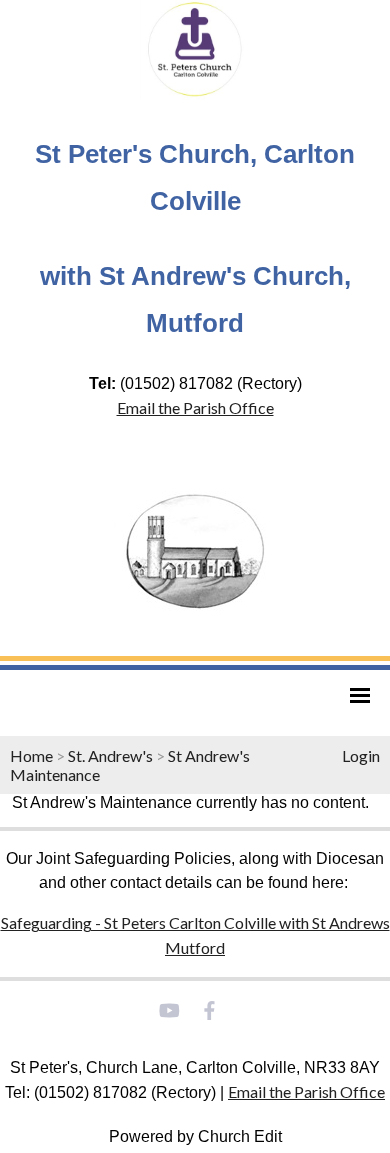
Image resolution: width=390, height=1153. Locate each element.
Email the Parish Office (195, 407)
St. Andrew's (110, 755)
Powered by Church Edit (195, 1136)
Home (31, 755)
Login (361, 755)
